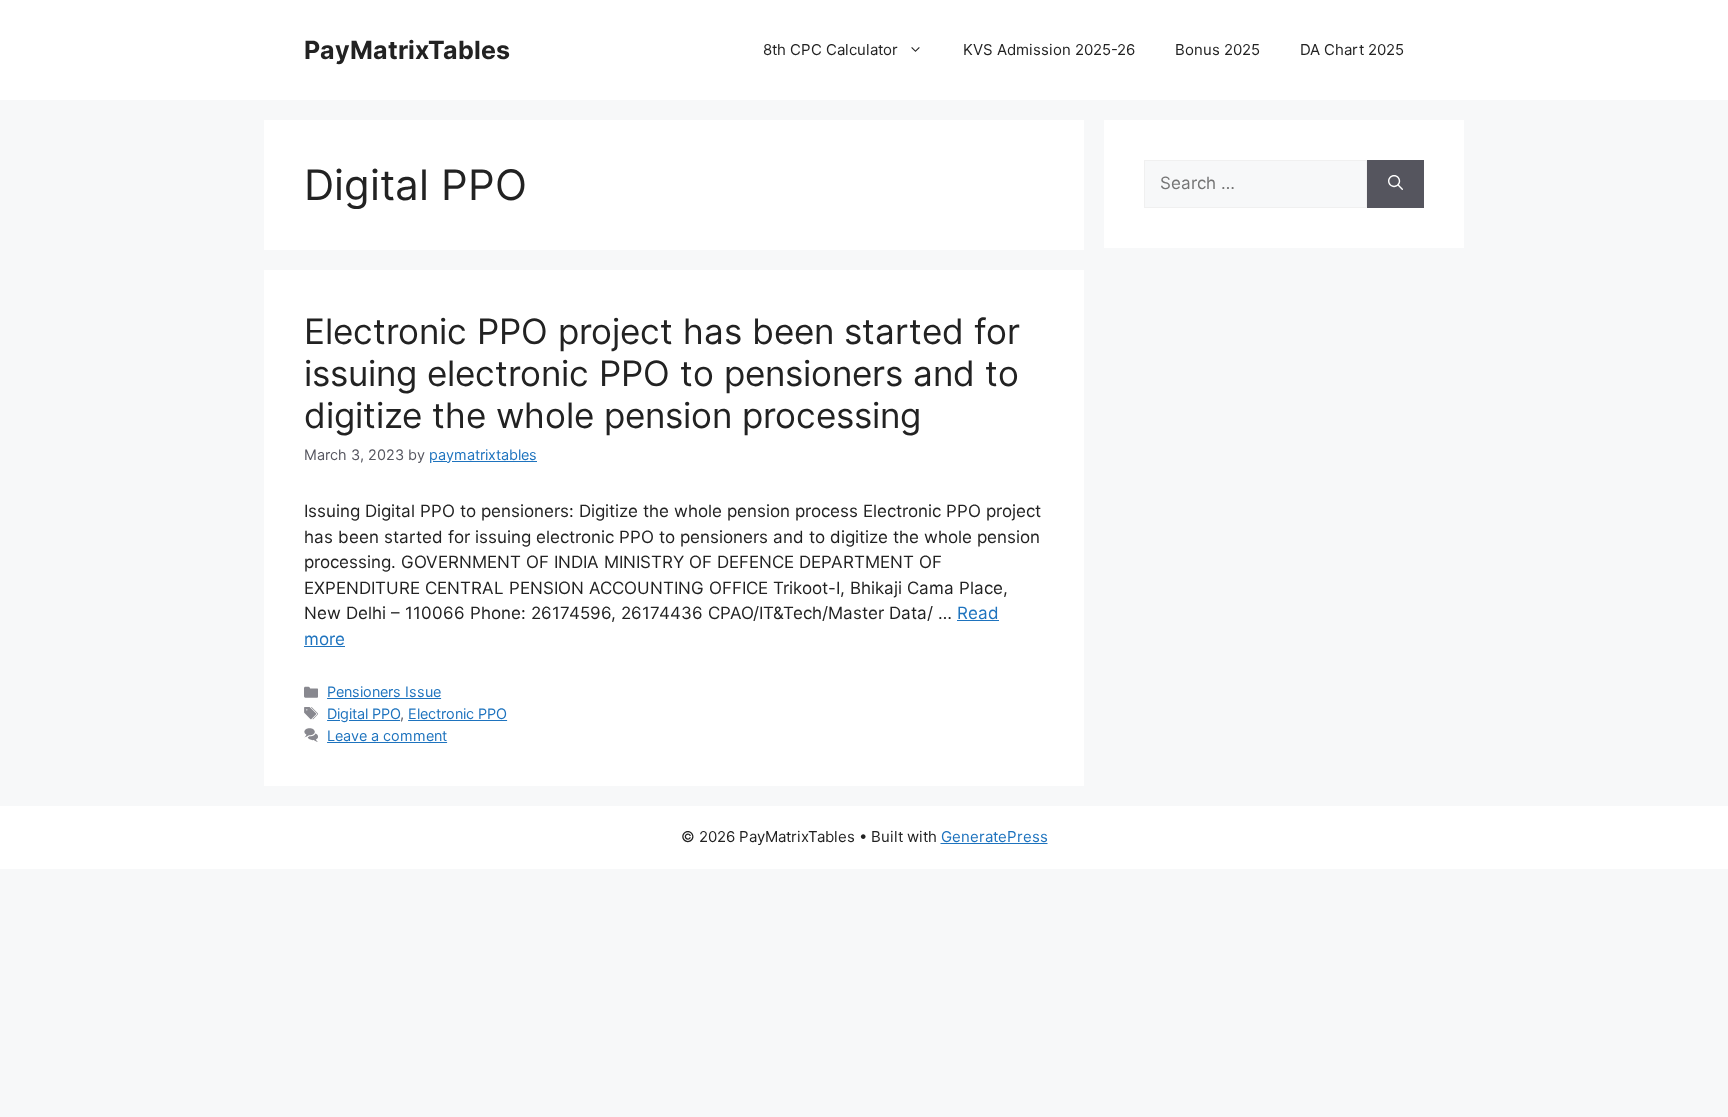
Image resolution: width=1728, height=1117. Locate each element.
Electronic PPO (457, 713)
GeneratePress (994, 836)
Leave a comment (387, 735)
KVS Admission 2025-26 (1049, 49)
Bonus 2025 (1217, 49)
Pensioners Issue (384, 691)
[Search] (1395, 184)
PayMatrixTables (407, 50)
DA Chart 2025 (1352, 49)
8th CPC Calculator (830, 49)
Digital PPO (363, 713)
